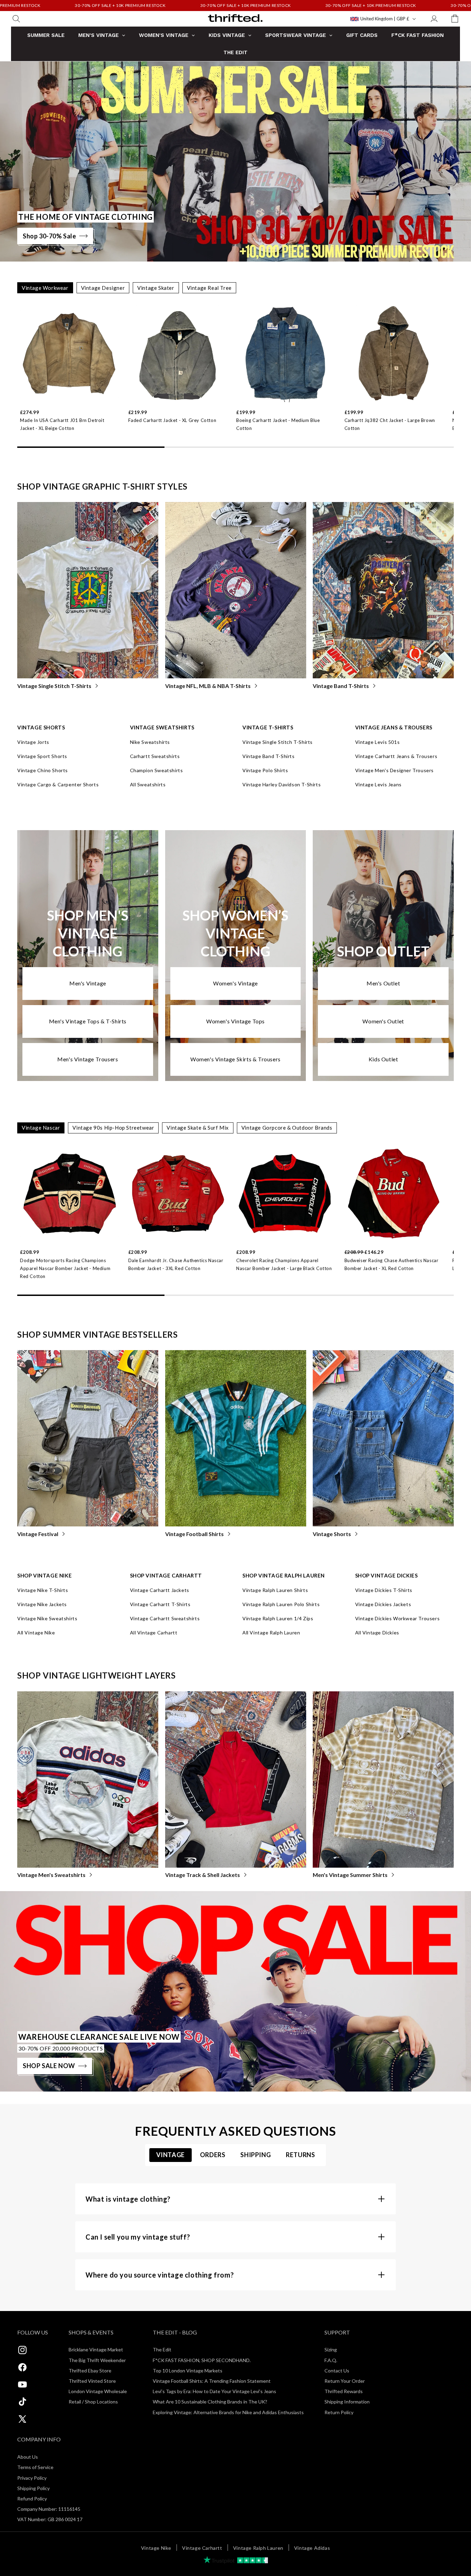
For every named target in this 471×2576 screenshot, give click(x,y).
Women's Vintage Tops (235, 1021)
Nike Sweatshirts (150, 742)
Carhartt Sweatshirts (155, 756)
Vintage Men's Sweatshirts (51, 1875)
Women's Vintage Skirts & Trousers (235, 1059)
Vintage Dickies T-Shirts (384, 1590)
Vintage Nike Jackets (42, 1604)
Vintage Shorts (332, 1534)
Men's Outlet (383, 983)
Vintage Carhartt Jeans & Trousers (396, 756)
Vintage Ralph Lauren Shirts (275, 1590)
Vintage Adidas (312, 2548)
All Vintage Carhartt (154, 1633)
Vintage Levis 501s (378, 742)
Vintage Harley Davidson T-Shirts (282, 784)
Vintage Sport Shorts (42, 756)
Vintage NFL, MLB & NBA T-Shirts (208, 686)
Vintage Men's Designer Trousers (395, 770)
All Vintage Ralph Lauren (271, 1633)
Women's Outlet (383, 1021)
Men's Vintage (88, 983)
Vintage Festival (38, 1534)
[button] (16, 19)
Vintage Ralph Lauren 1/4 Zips (278, 1618)
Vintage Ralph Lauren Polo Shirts (281, 1604)
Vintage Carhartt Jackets (160, 1590)
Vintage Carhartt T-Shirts (160, 1604)
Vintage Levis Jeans (378, 784)
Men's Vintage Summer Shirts (350, 1875)
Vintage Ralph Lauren (258, 2548)
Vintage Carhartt (202, 2548)
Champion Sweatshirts (157, 770)
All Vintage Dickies (377, 1633)
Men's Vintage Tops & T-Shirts (88, 1021)
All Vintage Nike (36, 1633)
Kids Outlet (383, 1059)
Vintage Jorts (33, 742)
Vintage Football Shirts (194, 1534)
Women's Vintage (235, 983)
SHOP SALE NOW (49, 2066)
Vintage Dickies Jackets (383, 1604)
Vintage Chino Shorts (43, 770)
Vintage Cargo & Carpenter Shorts (58, 784)
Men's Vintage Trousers (88, 1059)
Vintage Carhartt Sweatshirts (165, 1618)
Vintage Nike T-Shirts (43, 1590)
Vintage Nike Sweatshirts (47, 1618)
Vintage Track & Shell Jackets (203, 1875)
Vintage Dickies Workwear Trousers (398, 1618)
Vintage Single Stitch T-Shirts (54, 686)
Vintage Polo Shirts (265, 770)
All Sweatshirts (148, 784)
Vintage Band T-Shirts (341, 686)
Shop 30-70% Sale (49, 236)
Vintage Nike (156, 2548)
